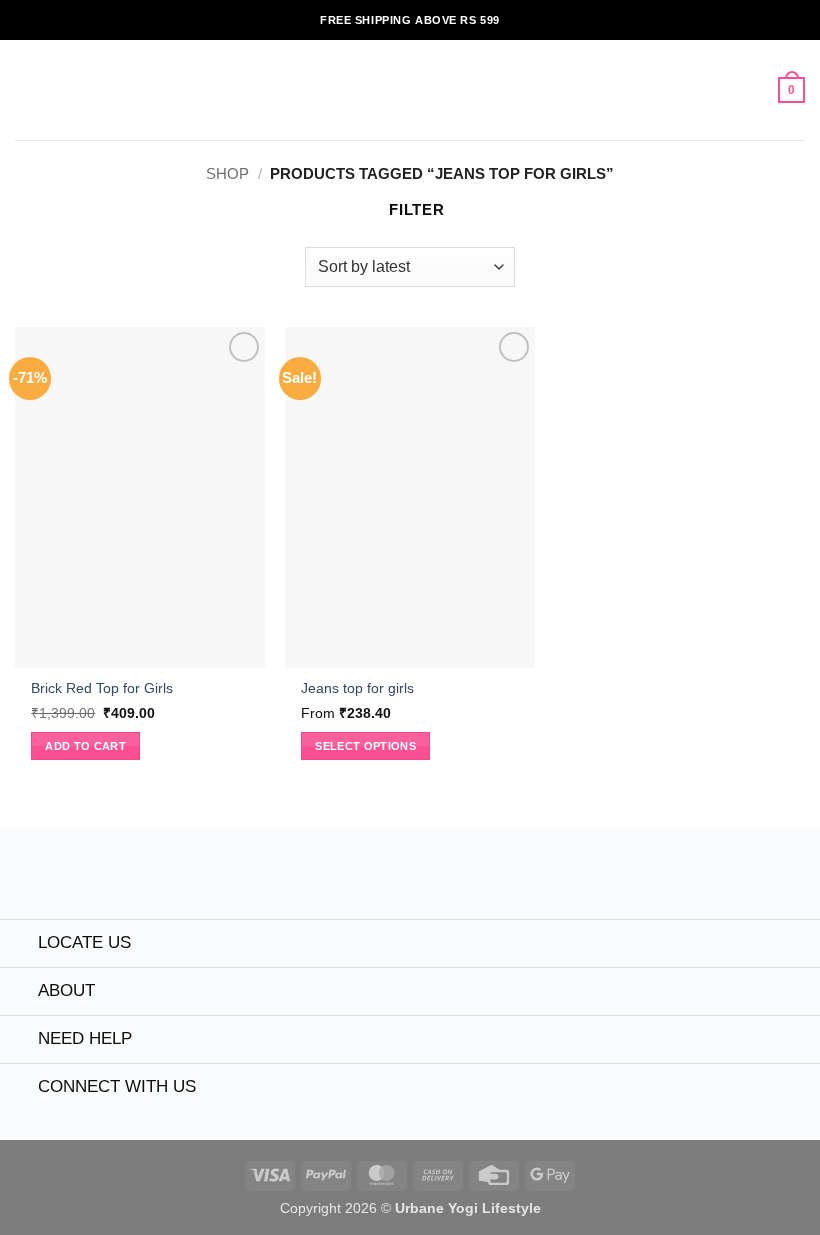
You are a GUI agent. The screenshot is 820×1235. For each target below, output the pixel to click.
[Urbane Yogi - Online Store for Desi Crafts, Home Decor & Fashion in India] (410, 90)
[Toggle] (18, 945)
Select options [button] (365, 746)
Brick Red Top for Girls (102, 688)
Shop (227, 173)
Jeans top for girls (357, 688)
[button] (26, 90)
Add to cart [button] (85, 746)
